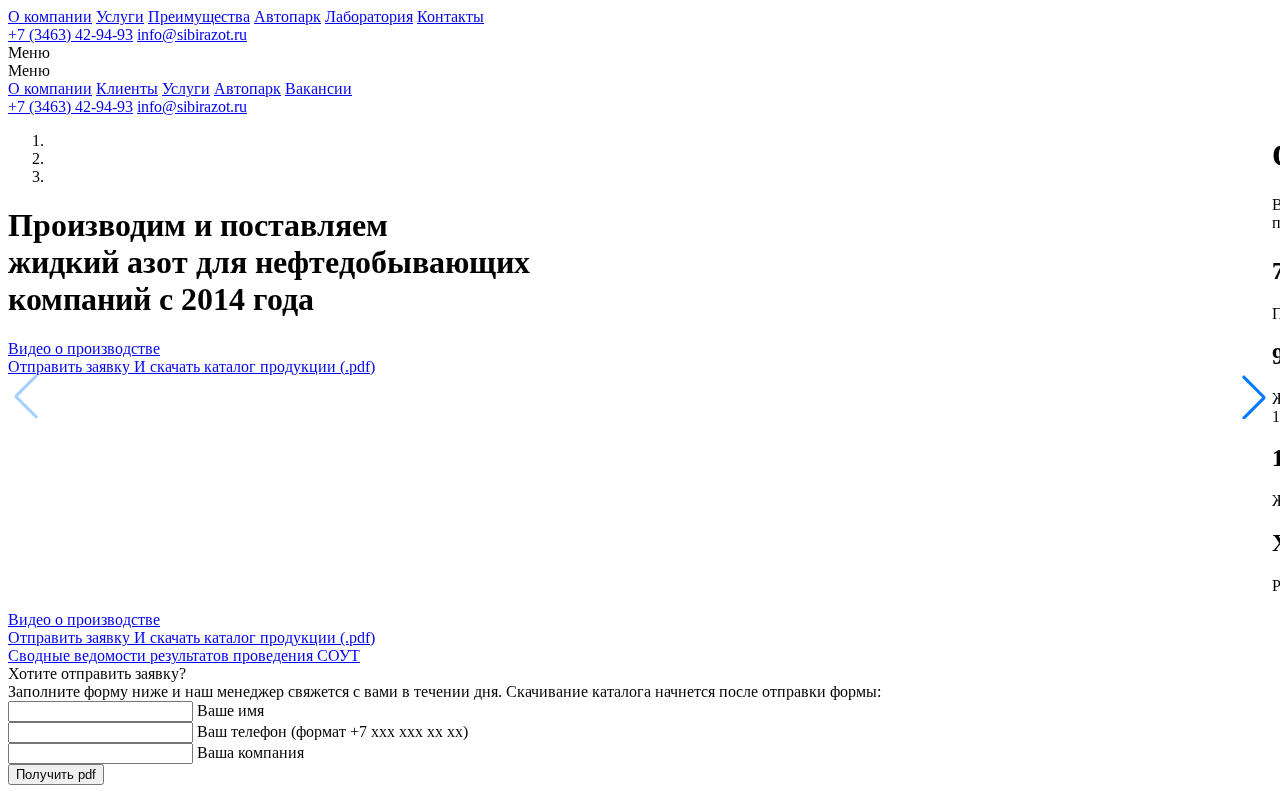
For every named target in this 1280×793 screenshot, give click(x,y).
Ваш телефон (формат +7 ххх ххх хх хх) (332, 731)
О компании (50, 16)
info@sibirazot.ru (192, 34)
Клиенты (127, 88)
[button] (1254, 397)
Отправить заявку (191, 366)
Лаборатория (369, 16)
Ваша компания (250, 752)
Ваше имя (230, 710)
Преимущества (199, 16)
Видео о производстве (84, 348)
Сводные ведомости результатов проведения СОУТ (184, 655)
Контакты (450, 16)
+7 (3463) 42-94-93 (70, 34)
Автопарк (287, 16)
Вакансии (318, 88)
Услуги (120, 16)
